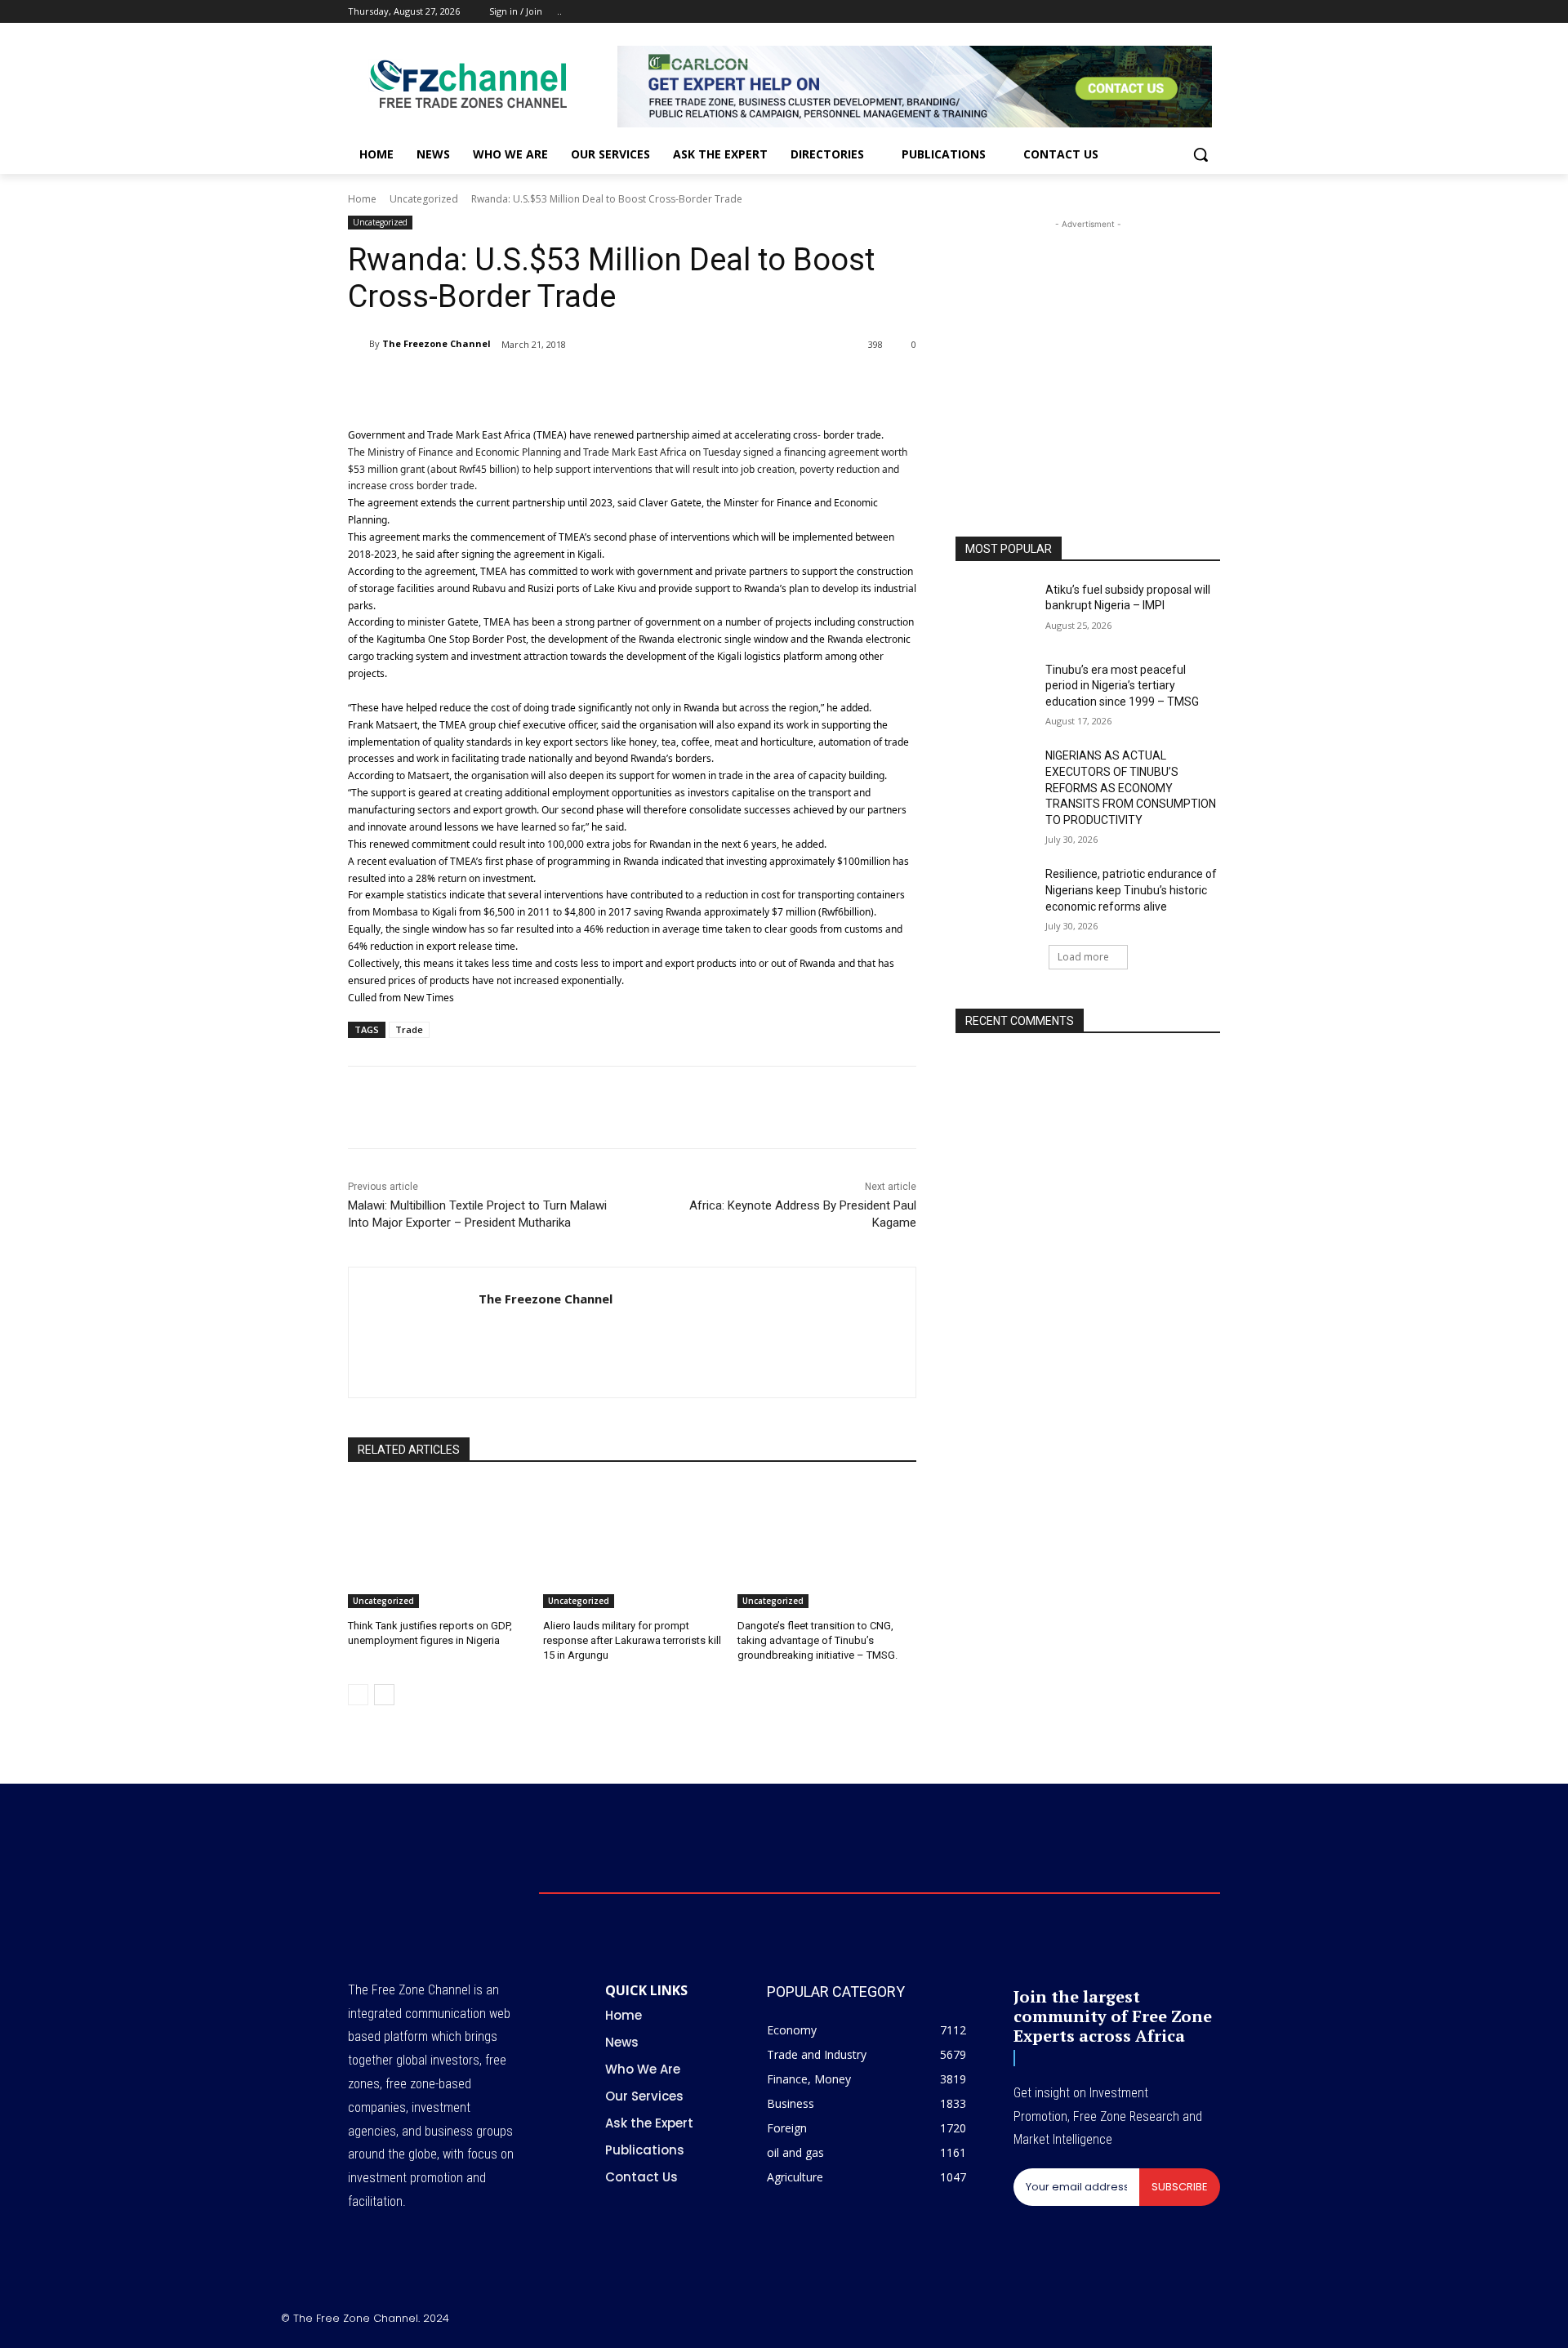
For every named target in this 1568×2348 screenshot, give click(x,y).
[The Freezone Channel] (359, 344)
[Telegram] (616, 386)
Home (362, 199)
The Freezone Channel (437, 343)
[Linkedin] (578, 386)
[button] (1200, 154)
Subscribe (1180, 2187)
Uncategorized (424, 199)
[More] (654, 386)
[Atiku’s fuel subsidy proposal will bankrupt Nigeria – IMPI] (995, 610)
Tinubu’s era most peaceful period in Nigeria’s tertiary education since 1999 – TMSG (1122, 686)
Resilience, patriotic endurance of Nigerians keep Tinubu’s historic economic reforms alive (1131, 890)
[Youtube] (1211, 12)
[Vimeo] (1188, 12)
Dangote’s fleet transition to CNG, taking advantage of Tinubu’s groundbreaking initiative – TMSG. (817, 1640)
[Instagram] (1143, 12)
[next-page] (384, 1695)
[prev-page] (358, 1695)
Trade (409, 1029)
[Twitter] (1166, 12)
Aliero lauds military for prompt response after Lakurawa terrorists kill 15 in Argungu (632, 1640)
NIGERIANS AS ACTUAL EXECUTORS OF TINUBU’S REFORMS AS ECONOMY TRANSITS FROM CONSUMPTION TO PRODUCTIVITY (1131, 787)
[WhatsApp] (541, 386)
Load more (1083, 957)
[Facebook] (1120, 12)
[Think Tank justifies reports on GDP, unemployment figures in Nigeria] (437, 1546)
